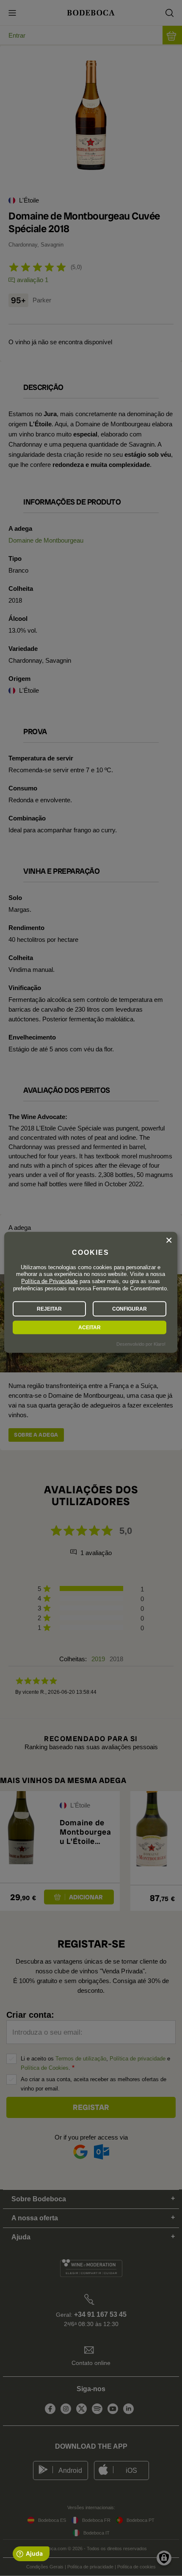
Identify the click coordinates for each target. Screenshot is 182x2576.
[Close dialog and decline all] (169, 1240)
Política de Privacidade (50, 1281)
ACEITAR (90, 1328)
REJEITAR (49, 1309)
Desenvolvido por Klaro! (141, 1344)
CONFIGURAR (130, 1309)
